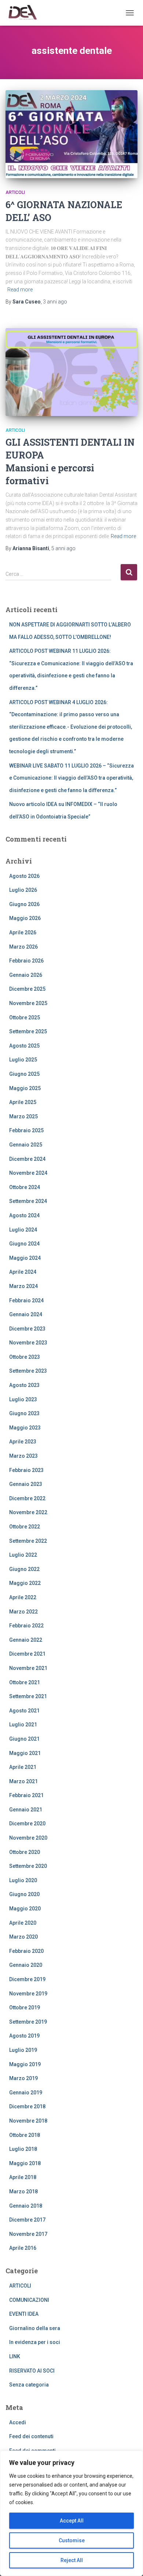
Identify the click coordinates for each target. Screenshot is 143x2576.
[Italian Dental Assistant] (25, 13)
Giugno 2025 (24, 1074)
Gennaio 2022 (26, 1640)
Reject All (72, 2560)
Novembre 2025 (28, 1003)
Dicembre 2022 (27, 1498)
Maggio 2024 (25, 1258)
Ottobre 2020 (25, 1852)
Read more (20, 290)
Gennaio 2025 (26, 1145)
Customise (72, 2540)
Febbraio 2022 (26, 1626)
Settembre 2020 (28, 1866)
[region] (71, 2513)
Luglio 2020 (23, 1880)
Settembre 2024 (28, 1201)
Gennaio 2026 (26, 975)
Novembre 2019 (28, 1994)
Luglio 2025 (23, 1060)
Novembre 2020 (28, 1838)
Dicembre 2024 (27, 1159)
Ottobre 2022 (25, 1527)
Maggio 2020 (25, 1909)
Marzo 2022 (23, 1612)
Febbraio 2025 (26, 1130)
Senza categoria (29, 2385)
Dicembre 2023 (27, 1329)
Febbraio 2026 (26, 961)
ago (55, 302)
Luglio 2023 (23, 1399)
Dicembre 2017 (27, 2220)
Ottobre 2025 (25, 1017)
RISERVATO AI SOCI (32, 2371)
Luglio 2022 (23, 1555)
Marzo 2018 (23, 2192)
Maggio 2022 (25, 1583)
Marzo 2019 (23, 2078)
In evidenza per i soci (35, 2342)
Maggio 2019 (25, 2064)
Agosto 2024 (24, 1215)
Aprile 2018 (23, 2177)
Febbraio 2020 (26, 1951)
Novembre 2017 (28, 2234)
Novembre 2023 (28, 1343)
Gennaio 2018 (26, 2206)
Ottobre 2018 (25, 2135)
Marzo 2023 (23, 1456)
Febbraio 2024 (26, 1300)
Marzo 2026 (23, 947)
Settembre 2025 (28, 1031)
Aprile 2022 (23, 1597)
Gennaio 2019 (26, 2093)
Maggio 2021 (25, 1753)
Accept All (72, 2521)
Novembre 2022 (28, 1512)
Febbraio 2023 (26, 1470)
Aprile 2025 (23, 1102)
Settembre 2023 (28, 1371)
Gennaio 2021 (26, 1810)
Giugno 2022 (24, 1569)
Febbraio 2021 (26, 1795)
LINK (15, 2356)
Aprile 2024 (23, 1272)
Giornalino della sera (35, 2328)
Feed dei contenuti (31, 2436)
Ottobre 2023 (25, 1357)
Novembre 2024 (28, 1173)
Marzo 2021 (23, 1781)
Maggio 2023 (25, 1428)
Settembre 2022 (28, 1541)
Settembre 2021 (28, 1696)
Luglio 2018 (23, 2149)
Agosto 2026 (24, 876)
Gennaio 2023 (26, 1484)
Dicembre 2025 (27, 989)
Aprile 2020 (23, 1923)
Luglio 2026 (23, 890)
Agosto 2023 (24, 1385)
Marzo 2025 (23, 1116)
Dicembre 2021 (27, 1654)
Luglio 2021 (23, 1725)
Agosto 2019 (24, 2036)
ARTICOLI (15, 192)
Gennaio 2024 (26, 1314)
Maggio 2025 (25, 1088)
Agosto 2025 (24, 1046)
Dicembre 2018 (27, 2106)
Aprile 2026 (23, 932)
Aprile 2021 (23, 1767)
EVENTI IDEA (24, 2314)
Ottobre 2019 (25, 2008)
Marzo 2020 (23, 1937)
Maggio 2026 (25, 918)
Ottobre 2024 (25, 1187)
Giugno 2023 (24, 1413)
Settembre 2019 (28, 2022)
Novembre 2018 (28, 2121)
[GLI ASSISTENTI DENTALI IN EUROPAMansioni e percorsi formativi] (71, 372)
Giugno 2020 (24, 1894)
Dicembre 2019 (27, 1979)
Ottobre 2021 (25, 1682)
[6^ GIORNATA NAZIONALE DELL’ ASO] (71, 134)
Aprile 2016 (23, 2248)
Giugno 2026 (24, 904)
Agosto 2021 (24, 1711)
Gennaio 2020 (26, 1965)
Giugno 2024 (24, 1244)
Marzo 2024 (23, 1286)
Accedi (18, 2422)
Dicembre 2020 (27, 1824)
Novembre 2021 (28, 1668)
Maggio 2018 (25, 2163)
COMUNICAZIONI (29, 2300)
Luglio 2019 (23, 2050)
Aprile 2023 (23, 1442)
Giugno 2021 (24, 1739)
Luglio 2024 (23, 1230)
